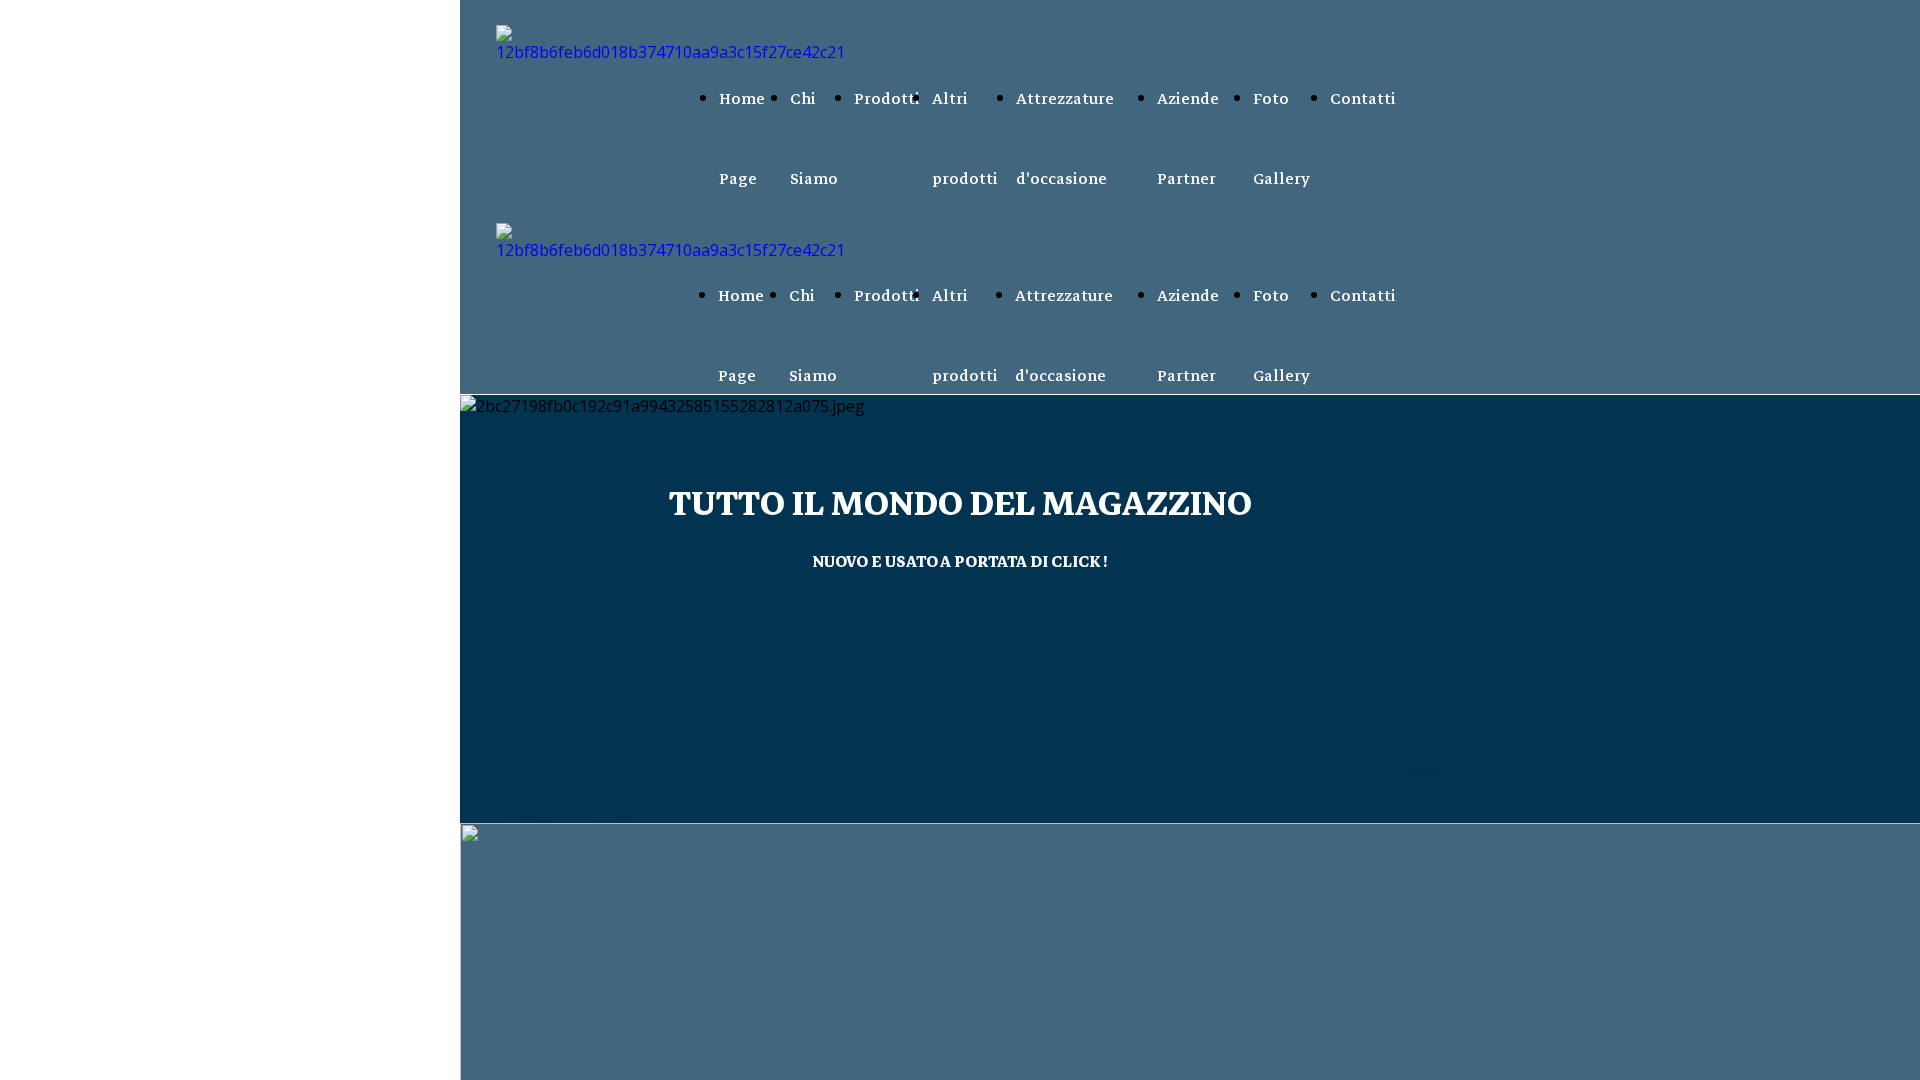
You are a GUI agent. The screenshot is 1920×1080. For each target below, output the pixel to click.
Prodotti (887, 99)
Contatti (1363, 99)
